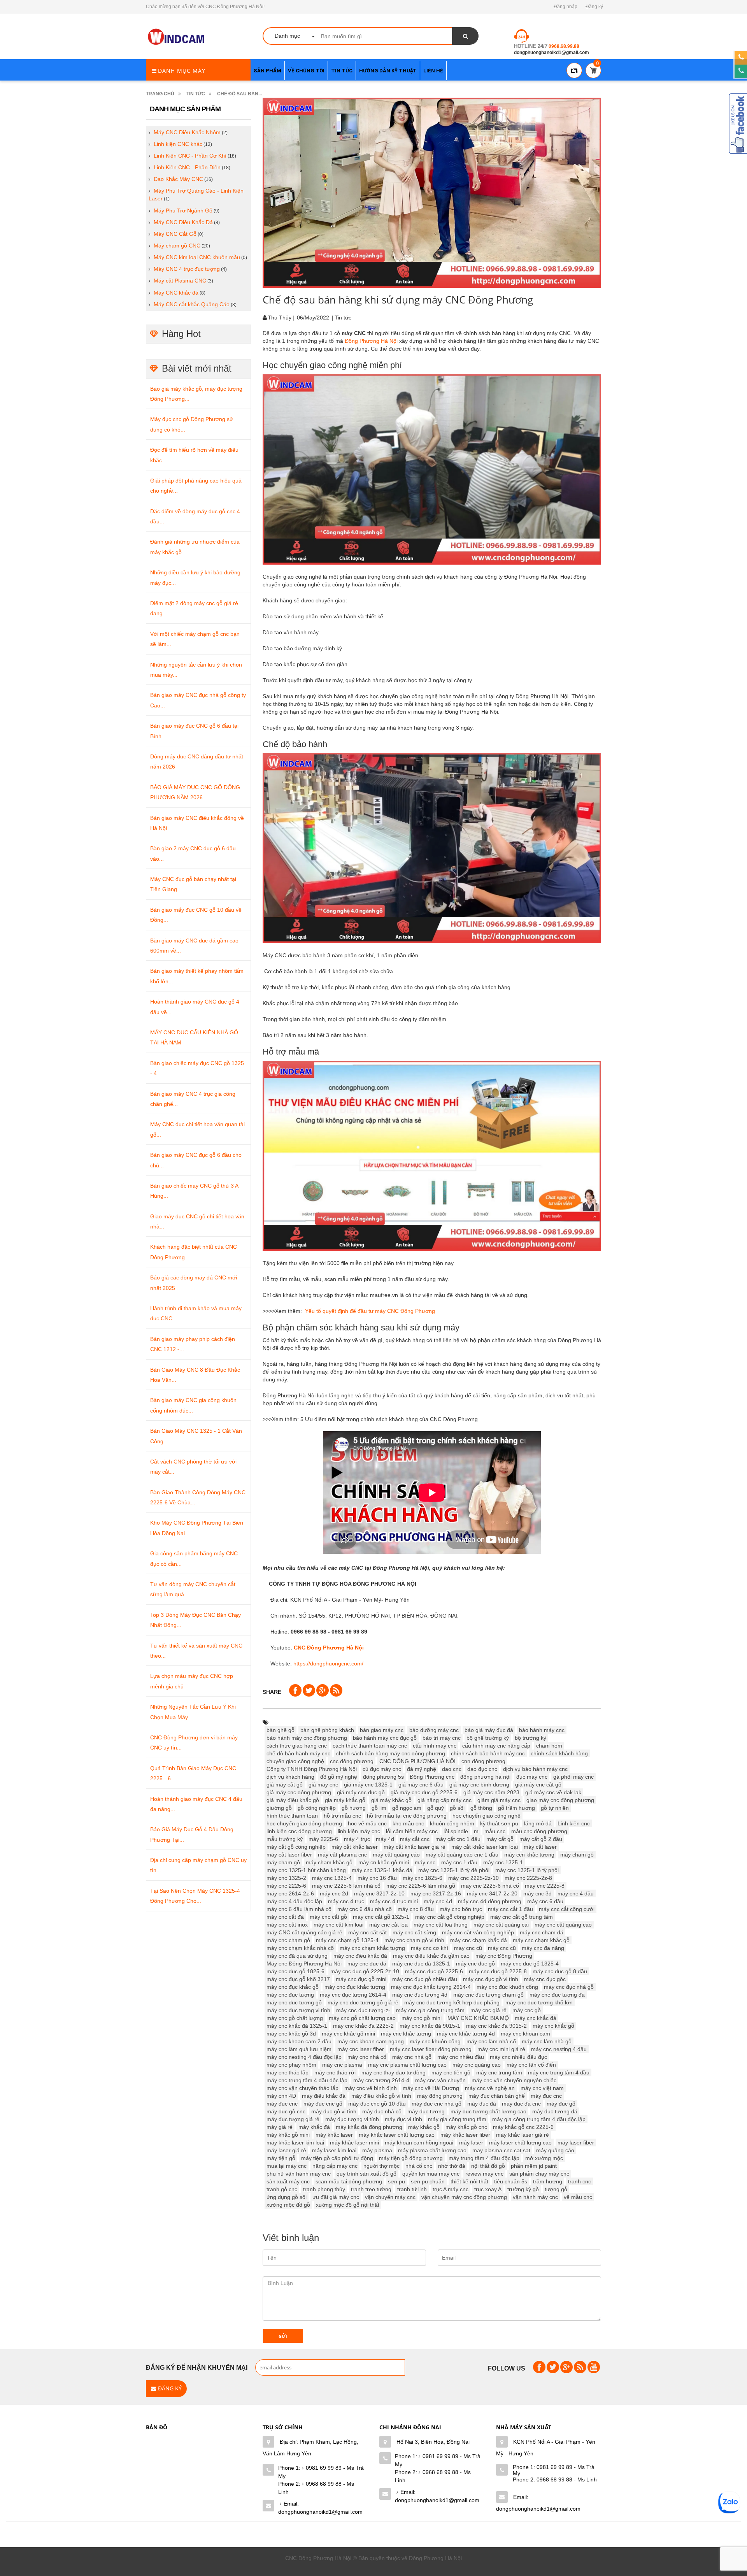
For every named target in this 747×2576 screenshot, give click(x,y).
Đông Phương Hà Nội (371, 341)
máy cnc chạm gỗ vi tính (414, 1940)
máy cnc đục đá (367, 1964)
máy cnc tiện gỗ (451, 2072)
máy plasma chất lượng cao (432, 2150)
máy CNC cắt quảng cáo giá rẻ (304, 1932)
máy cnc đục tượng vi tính (298, 2010)
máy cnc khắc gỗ (553, 2026)
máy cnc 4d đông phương (490, 1901)
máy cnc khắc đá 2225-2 (363, 2026)
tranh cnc (580, 2181)
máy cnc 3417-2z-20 (492, 1893)
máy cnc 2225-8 (545, 1886)
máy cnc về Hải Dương (431, 2088)
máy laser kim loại (334, 2150)
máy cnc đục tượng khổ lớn (539, 2002)
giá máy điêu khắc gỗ (293, 1800)
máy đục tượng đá (555, 2111)
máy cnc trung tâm (499, 2072)
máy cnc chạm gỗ (288, 1940)
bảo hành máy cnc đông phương (307, 1738)
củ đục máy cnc (382, 1769)
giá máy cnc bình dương (479, 1785)
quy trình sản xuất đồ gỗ (366, 2174)
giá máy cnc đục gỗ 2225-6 (424, 1792)
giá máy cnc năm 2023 (491, 1792)
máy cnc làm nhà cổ (491, 2041)
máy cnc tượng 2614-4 (381, 2080)
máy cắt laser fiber (289, 1855)
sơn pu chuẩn (428, 2181)
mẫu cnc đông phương (539, 1831)
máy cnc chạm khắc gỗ (541, 1940)
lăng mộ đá (538, 1823)
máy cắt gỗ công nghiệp (296, 1847)
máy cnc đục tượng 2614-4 (353, 1995)
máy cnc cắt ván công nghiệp (478, 1932)
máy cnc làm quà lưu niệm (299, 2049)
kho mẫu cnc (408, 1823)
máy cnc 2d (334, 1893)
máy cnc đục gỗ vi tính (491, 1979)
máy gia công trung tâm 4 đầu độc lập (539, 2119)
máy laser (471, 2143)
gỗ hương (354, 1808)
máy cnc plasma (342, 2065)
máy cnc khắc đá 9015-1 (430, 2026)
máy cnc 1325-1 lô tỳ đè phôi (454, 1870)
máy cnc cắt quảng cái (501, 1925)
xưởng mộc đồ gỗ (288, 2205)
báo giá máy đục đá (489, 1730)
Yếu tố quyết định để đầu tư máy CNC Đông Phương (370, 1311)
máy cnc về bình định (371, 2088)
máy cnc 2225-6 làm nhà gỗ (421, 1886)
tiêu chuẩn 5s (511, 2181)
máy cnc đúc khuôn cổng (507, 1987)
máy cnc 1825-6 (423, 1878)
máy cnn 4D (281, 2096)
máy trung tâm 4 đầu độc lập (484, 2158)
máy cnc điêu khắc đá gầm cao (431, 1956)
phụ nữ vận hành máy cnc (299, 2174)
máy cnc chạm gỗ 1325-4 (347, 1940)
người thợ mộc (381, 2166)
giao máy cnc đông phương (560, 1800)
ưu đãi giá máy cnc (336, 2197)
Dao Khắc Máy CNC (178, 179)
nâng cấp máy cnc (335, 2166)
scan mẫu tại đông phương (349, 2181)
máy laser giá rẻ (286, 2150)
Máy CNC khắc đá (176, 293)
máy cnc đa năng (543, 1948)
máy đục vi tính (403, 2119)
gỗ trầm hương (516, 1808)
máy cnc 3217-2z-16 (436, 1893)
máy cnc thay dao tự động (394, 2072)
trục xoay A (488, 2189)
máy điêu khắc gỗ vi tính (381, 2096)
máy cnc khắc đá (536, 2018)
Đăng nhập (566, 7)
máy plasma (377, 2150)
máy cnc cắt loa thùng (441, 1925)
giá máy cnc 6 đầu (421, 1785)
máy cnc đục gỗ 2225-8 (498, 1971)
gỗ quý (436, 1808)
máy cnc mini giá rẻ (501, 2049)
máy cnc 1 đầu (459, 1862)
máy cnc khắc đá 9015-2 (496, 2026)
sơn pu (396, 2181)
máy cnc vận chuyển (440, 2080)
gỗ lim (379, 1808)
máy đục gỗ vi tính (334, 2111)
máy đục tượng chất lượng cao (488, 2111)
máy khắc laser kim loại (295, 2143)
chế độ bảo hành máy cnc (298, 1753)
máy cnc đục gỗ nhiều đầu (425, 1979)
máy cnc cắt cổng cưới (567, 1909)
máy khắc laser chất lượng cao (397, 2135)
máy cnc (425, 1862)
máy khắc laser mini (354, 2143)
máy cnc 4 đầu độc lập (294, 1901)
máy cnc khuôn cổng (435, 2041)
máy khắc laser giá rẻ (523, 2135)
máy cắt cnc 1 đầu (458, 1839)
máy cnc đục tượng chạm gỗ (488, 1995)
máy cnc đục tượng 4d (420, 1995)
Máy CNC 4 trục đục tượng (187, 269)
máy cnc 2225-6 (286, 1886)
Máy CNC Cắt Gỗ (175, 234)
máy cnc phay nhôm (291, 2065)
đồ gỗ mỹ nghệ (339, 1777)
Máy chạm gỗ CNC (177, 246)
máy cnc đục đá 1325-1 (421, 1964)
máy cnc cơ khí (430, 1948)
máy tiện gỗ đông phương (411, 2158)
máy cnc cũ (502, 1948)
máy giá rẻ (280, 2127)
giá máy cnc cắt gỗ (538, 1785)
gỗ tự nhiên (555, 1808)
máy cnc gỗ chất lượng (295, 2018)
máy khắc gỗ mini (288, 2135)
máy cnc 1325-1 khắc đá (382, 1870)
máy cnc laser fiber (361, 2049)
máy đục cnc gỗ (323, 2104)
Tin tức (196, 94)
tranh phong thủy (324, 2189)
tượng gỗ (556, 2189)
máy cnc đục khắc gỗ (293, 1987)
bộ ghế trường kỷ (488, 1738)
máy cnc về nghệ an (490, 2088)
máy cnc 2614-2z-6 (290, 1893)
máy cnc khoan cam (525, 2034)
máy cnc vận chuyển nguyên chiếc (514, 2080)
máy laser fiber (576, 2143)
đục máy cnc (532, 1777)
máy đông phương (440, 2096)
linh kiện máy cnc (359, 1831)
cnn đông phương (483, 1761)
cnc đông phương (352, 1761)
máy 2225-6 (323, 1839)
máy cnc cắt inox (287, 1925)
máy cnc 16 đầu (377, 1878)
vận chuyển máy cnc (390, 2197)
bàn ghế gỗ (281, 1730)
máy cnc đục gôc (545, 1979)
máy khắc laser (334, 2135)
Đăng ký (594, 7)
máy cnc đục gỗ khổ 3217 (298, 1979)
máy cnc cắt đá (285, 1917)
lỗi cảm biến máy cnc (412, 1831)
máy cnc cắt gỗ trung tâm (522, 1917)
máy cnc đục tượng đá (557, 1995)
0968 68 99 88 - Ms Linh (316, 2488)
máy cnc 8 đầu (416, 1909)
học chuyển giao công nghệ (487, 1816)
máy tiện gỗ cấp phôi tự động (337, 2158)
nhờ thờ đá (452, 2166)
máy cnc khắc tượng (406, 2034)
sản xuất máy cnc (288, 2181)
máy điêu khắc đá (324, 2096)
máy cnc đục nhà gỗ (569, 1987)
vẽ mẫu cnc (578, 2197)
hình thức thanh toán (292, 1816)
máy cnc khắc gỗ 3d (291, 2034)
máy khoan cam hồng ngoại (419, 2143)
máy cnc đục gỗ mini (361, 1979)
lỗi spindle (456, 1831)
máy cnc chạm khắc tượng (372, 1948)
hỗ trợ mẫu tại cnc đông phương (407, 1816)
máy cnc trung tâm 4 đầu (559, 2072)
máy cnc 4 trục (346, 1901)
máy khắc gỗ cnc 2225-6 (523, 2127)
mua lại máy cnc (287, 2166)
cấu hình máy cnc (435, 1746)
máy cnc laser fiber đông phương (431, 2049)
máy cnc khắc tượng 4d (466, 2034)
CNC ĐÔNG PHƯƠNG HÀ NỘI (417, 1761)
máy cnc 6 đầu (545, 1901)
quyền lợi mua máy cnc (431, 2174)
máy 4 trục (357, 1839)
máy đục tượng (426, 2111)
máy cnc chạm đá (542, 1932)
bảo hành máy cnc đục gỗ (385, 1738)
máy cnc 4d (438, 1901)
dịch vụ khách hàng (290, 1777)
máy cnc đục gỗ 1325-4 (530, 1964)
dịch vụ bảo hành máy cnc (535, 1769)
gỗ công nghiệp (317, 1808)
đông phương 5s (383, 1777)
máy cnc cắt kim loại (338, 1925)
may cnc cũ (468, 1948)
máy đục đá (482, 2104)
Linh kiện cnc (574, 1823)
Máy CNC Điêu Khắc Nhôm (187, 132)
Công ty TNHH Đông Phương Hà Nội (312, 1769)
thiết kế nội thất (469, 2181)
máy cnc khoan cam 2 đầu (299, 2041)
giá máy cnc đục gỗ (361, 1792)
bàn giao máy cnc (382, 1730)
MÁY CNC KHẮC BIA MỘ (478, 2018)
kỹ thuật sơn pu (499, 1823)
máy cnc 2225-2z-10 (473, 1878)
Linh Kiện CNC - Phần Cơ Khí (190, 156)
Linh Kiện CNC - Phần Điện (187, 167)
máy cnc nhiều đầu (461, 2057)
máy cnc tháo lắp (288, 2072)
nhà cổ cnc (419, 2166)
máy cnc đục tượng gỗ (294, 2002)
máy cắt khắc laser (355, 1847)
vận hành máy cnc (535, 2197)
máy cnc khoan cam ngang (371, 2041)
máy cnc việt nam (542, 2088)
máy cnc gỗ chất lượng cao (362, 2018)
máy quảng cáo (555, 2150)
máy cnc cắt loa (388, 1925)
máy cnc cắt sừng (414, 1932)
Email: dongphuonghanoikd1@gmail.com (320, 2508)
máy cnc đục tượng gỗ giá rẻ (363, 2002)
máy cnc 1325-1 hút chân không (306, 1870)
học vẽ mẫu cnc (367, 1823)
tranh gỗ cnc (282, 2189)
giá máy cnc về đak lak (553, 1792)
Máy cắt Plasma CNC (180, 281)
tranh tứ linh (412, 2189)
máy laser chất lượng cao (520, 2143)
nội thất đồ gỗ (488, 2166)
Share (272, 1692)
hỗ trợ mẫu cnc (342, 1816)
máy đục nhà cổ (382, 2111)
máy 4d (385, 1839)
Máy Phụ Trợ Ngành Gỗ (183, 211)
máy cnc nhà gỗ (412, 2057)
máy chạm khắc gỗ (329, 1862)
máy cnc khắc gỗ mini (348, 2034)
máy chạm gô (577, 1855)
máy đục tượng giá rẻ (293, 2119)
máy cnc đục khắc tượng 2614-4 (431, 1987)
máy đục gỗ (561, 2104)
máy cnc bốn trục (461, 1909)
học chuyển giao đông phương (304, 1823)
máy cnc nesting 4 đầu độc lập (304, 2057)
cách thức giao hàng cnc (297, 1746)
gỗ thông (481, 1808)
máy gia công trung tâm (457, 2119)
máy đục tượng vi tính (352, 2119)
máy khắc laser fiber (465, 2135)
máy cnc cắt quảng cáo (563, 1925)
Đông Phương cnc (432, 1777)
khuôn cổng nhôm (452, 1823)
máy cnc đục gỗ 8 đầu (560, 1971)
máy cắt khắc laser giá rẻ (415, 1847)
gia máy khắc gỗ (345, 1800)
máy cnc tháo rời (335, 2072)
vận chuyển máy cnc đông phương (464, 2197)
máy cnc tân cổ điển (531, 2065)
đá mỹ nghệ (422, 1769)
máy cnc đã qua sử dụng (297, 1956)
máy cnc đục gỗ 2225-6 (434, 1971)
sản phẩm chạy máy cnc (539, 2174)
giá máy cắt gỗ (285, 1785)
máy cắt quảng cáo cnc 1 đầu (462, 1855)
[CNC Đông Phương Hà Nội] (177, 37)
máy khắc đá (314, 2127)
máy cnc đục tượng (290, 1995)
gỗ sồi (457, 1808)
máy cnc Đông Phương (504, 1956)
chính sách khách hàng (559, 1753)
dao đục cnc (482, 1769)
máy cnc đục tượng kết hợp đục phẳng (452, 2002)
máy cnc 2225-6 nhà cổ (490, 1886)
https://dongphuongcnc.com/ (328, 1664)
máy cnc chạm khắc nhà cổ (300, 1948)
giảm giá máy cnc (499, 1800)
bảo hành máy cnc (542, 1730)
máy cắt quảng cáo (396, 1855)
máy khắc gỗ (424, 2127)
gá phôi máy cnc (573, 1777)
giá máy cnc (323, 1785)
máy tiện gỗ (281, 2158)
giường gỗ (279, 1808)
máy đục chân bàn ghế (497, 2096)
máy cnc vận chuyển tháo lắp (302, 2088)
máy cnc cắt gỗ (328, 1917)
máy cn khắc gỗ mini (384, 1862)
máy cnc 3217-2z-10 (379, 1893)
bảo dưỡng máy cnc (434, 1730)
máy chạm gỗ (283, 1862)
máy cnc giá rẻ (488, 2010)
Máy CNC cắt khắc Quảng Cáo (192, 304)
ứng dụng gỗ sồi (287, 2197)
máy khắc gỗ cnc (466, 2127)
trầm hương (548, 2181)
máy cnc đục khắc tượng (355, 1987)
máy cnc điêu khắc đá (360, 1956)
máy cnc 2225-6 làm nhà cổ (346, 1886)
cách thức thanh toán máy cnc (370, 1746)
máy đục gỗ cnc (286, 2111)
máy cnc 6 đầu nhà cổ (365, 1909)
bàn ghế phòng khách (327, 1730)
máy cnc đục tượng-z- (363, 2010)
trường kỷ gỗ (523, 2189)
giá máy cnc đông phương (299, 1792)
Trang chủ (160, 94)
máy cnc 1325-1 (503, 1862)
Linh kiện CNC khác (178, 144)
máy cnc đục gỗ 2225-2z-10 (365, 1971)
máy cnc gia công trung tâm (430, 2010)
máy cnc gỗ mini (422, 2018)
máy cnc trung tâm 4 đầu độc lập (307, 2080)
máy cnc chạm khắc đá (479, 1940)
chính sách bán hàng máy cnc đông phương (391, 1753)
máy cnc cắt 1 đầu (510, 1909)
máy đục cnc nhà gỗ (437, 2104)
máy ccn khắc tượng (529, 1855)
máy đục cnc (282, 2104)
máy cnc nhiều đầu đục (518, 2057)
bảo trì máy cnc (442, 1738)
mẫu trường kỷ (285, 1839)
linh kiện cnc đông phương (299, 1831)
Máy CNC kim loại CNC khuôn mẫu (197, 257)
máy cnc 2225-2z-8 (528, 1878)
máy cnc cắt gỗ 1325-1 (381, 1917)
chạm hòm (549, 1746)
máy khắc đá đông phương (369, 2127)
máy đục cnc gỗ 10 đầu (377, 2104)
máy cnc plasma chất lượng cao (407, 2065)
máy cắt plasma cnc (342, 1855)
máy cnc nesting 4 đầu (559, 2049)
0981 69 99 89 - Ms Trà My (321, 2472)
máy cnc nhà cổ (367, 2057)
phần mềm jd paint (534, 2166)
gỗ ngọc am (407, 1808)
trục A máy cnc (451, 2189)
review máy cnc (484, 2174)
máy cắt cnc (415, 1839)
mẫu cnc (495, 1831)
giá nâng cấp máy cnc (445, 1800)
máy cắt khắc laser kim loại (485, 1847)
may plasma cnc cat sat (501, 2150)
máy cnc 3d (537, 1893)
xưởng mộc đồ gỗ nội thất (348, 2205)
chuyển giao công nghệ (295, 1761)
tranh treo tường (371, 2189)
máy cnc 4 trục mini (394, 1901)
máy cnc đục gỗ (475, 1964)
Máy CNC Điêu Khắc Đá (183, 222)
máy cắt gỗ (500, 1839)
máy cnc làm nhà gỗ (547, 2041)
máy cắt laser (540, 1847)
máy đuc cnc (546, 2096)
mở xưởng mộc (544, 2158)
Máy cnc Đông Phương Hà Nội (304, 1964)
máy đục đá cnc (521, 2104)
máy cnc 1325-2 (286, 1878)
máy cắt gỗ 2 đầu (541, 1839)
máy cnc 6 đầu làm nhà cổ (299, 1909)
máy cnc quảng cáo (477, 2065)
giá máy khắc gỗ (391, 1800)
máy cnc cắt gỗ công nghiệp (450, 1917)
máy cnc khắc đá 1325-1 (297, 2026)
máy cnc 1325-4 (332, 1878)
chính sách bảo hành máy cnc (488, 1753)
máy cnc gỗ (527, 2010)
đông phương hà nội (485, 1777)
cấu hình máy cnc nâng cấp (496, 1746)
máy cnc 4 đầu (576, 1893)
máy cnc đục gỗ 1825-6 (295, 1971)
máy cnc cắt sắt (367, 1932)
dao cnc (452, 1769)
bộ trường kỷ (530, 1738)
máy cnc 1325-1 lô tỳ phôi (527, 1870)
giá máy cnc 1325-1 (368, 1785)
